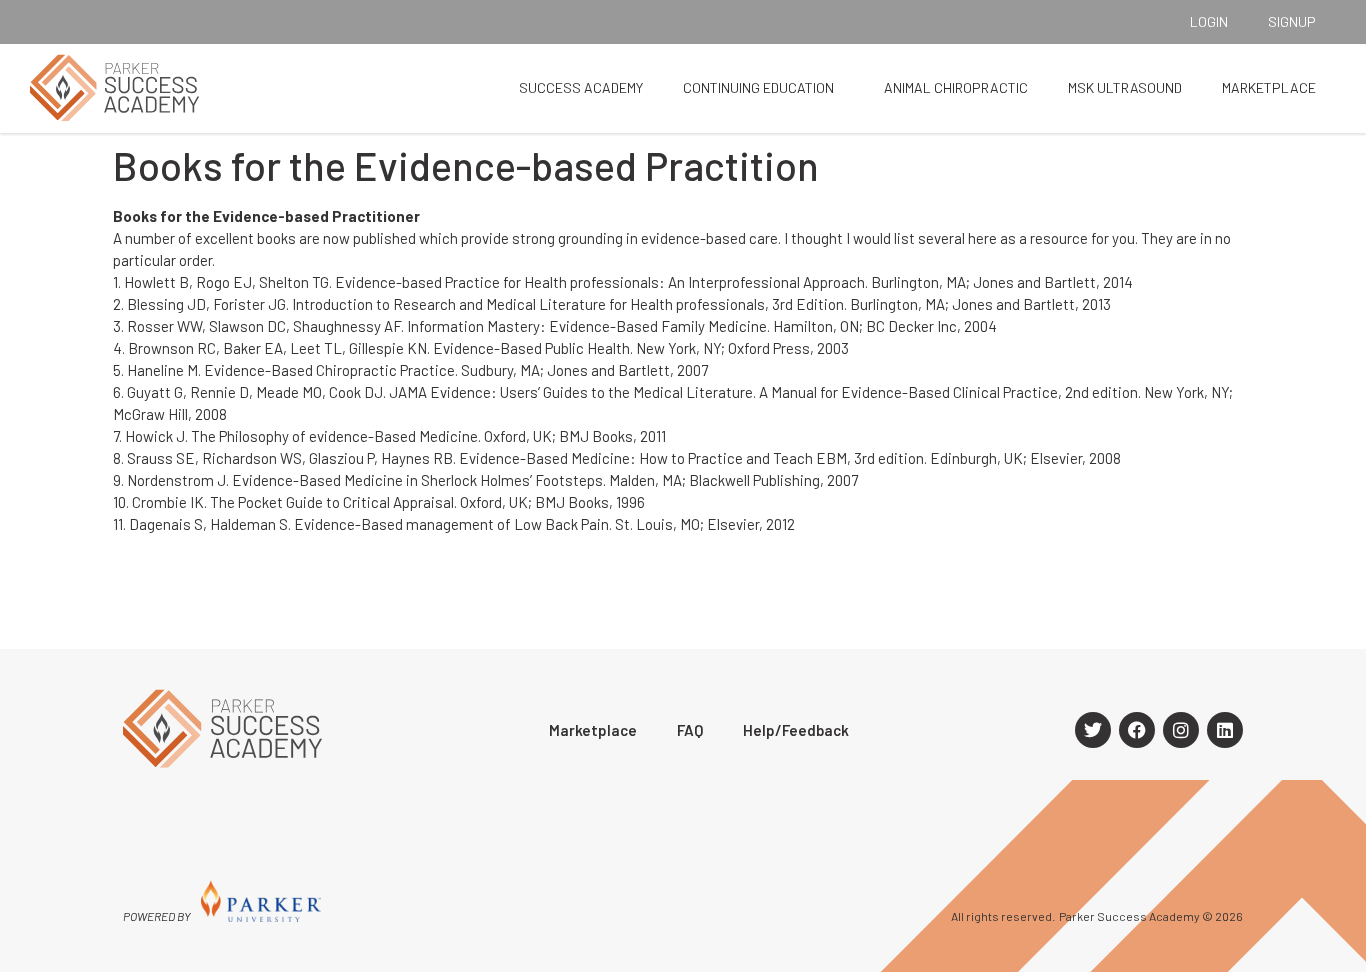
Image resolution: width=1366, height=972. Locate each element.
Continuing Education (758, 87)
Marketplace (1269, 87)
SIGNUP (1292, 21)
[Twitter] (1093, 730)
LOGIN (1209, 21)
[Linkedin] (1225, 730)
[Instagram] (1181, 730)
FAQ (690, 730)
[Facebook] (1137, 730)
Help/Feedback (796, 730)
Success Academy (581, 87)
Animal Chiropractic (956, 87)
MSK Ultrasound (1125, 87)
